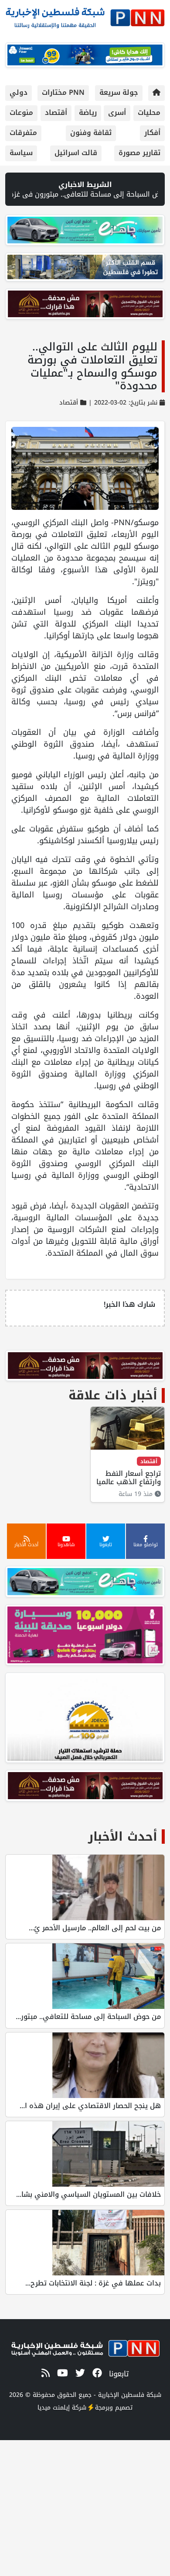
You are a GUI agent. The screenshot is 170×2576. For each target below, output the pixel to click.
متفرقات (23, 133)
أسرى (117, 113)
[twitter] (79, 2373)
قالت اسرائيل (76, 153)
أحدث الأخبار (123, 1837)
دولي (19, 92)
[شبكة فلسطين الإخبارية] (85, 16)
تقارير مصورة (139, 153)
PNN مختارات (63, 92)
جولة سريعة (119, 92)
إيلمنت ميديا (54, 2408)
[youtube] (61, 2373)
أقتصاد (56, 113)
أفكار (152, 133)
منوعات (21, 113)
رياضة (88, 113)
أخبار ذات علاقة (113, 1395)
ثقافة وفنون (91, 133)
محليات (149, 113)
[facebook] (96, 2373)
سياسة (21, 153)
